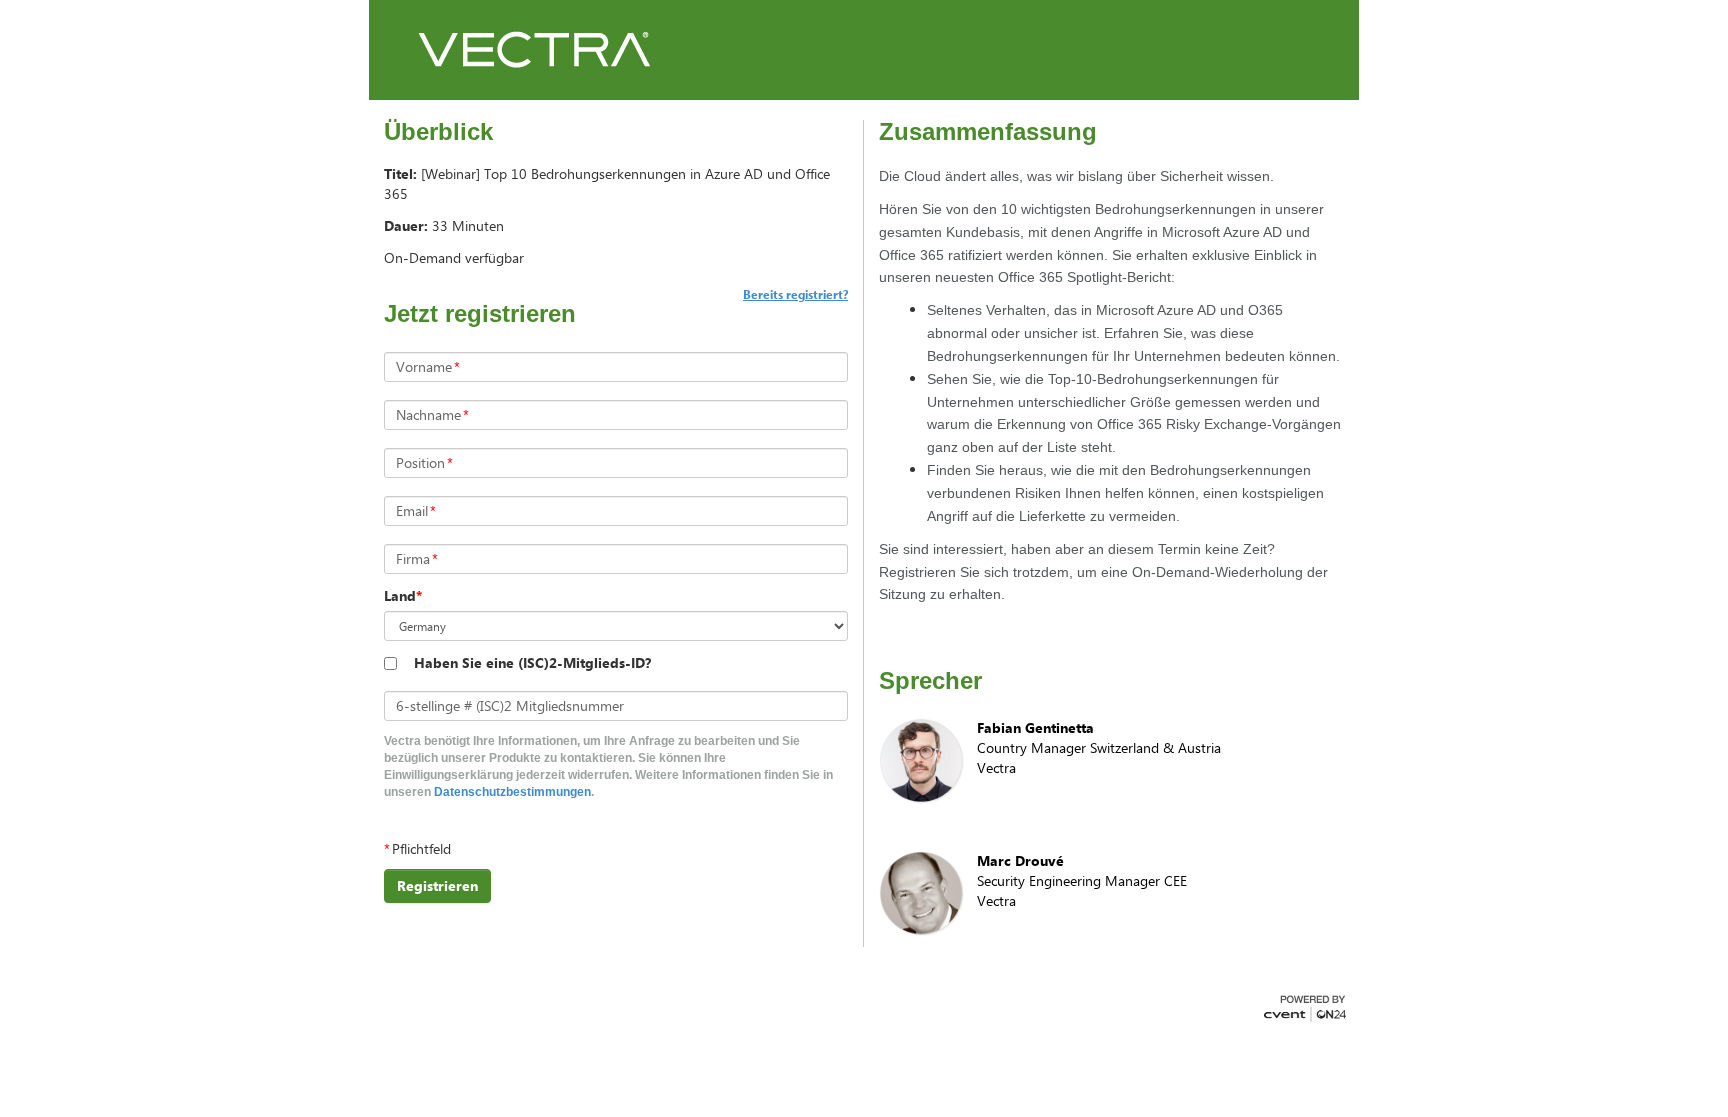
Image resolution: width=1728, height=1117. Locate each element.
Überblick (438, 132)
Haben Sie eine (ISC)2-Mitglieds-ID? (532, 662)
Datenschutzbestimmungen (512, 792)
